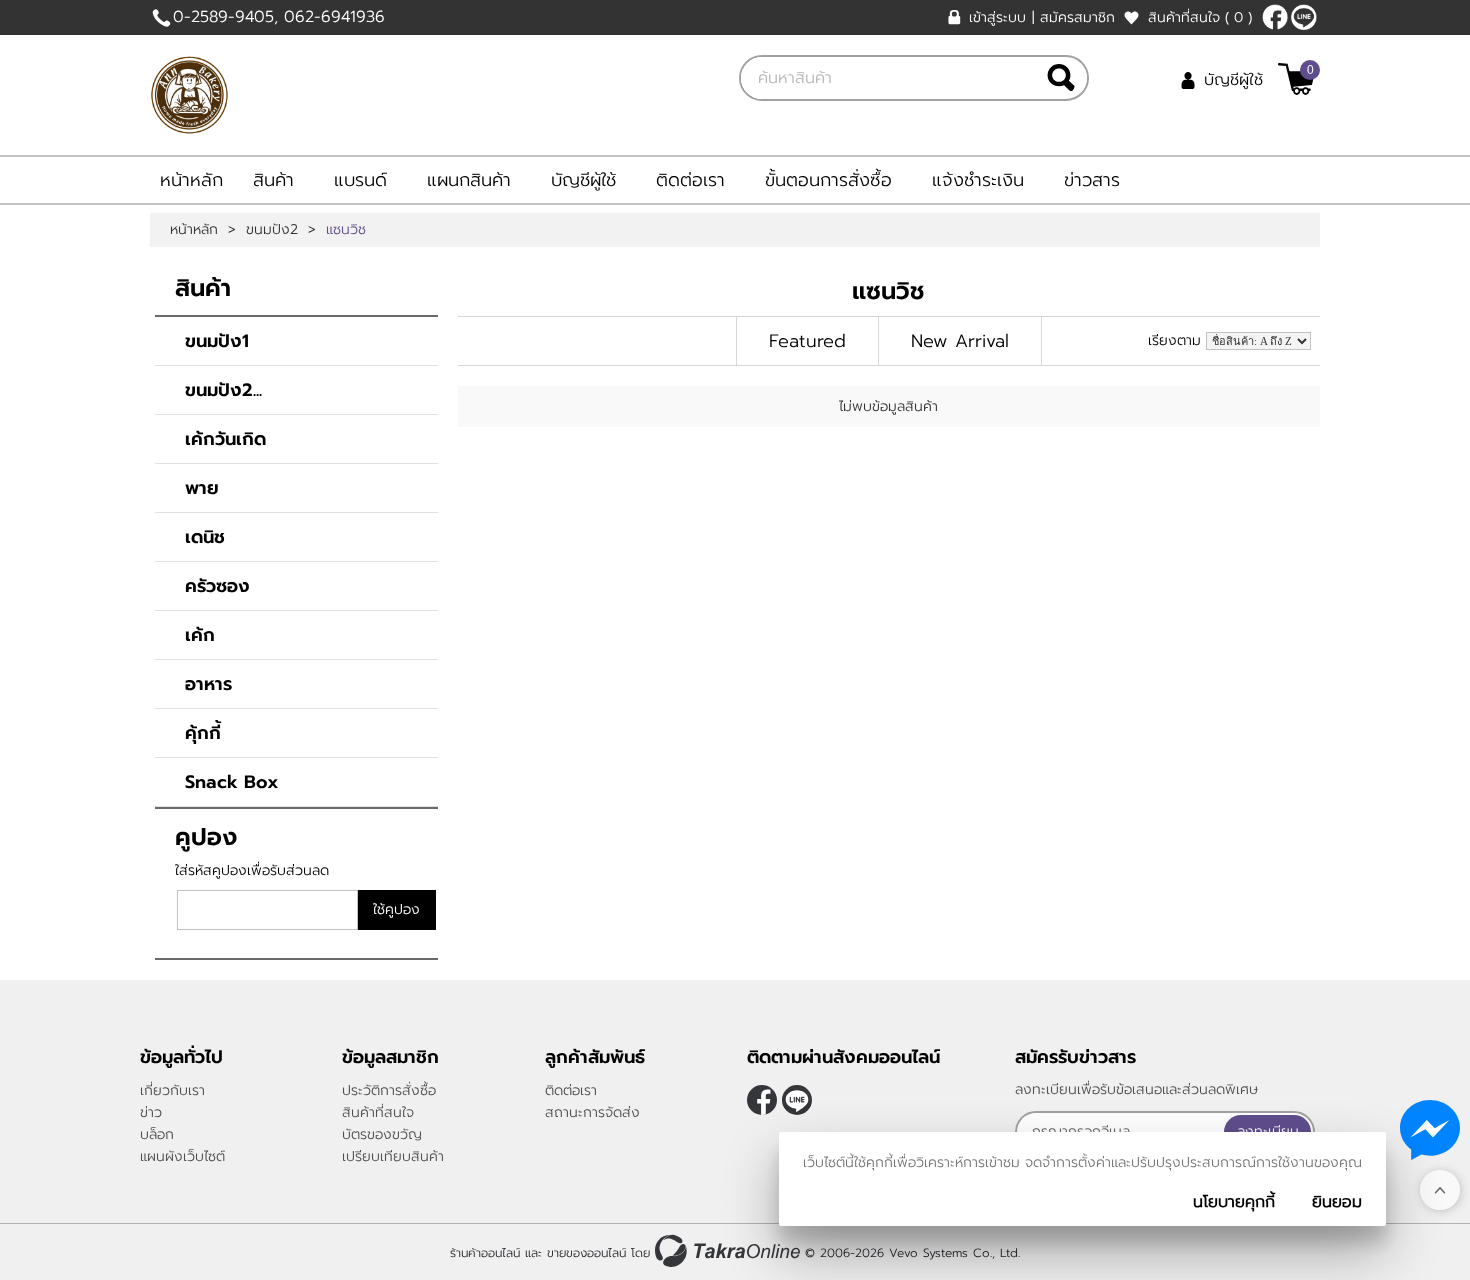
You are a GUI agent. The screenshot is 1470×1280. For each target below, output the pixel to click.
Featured (807, 341)
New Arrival (960, 341)
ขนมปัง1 (217, 341)
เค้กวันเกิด (225, 439)
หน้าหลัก (191, 180)
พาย (202, 488)
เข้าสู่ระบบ (997, 17)
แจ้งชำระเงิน (978, 180)
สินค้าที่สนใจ (1200, 17)
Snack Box (232, 782)
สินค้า (273, 180)
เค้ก (200, 635)
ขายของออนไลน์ (586, 1253)
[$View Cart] (1296, 79)
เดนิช (205, 537)
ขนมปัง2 (272, 230)
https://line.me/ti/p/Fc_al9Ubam (1304, 17)
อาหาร (208, 684)
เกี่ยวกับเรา (172, 1090)
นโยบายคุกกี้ (1234, 1202)
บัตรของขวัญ (382, 1134)
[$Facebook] (1275, 17)
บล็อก (157, 1134)
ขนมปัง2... (223, 390)
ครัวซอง (217, 586)
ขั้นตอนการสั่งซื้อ (828, 180)
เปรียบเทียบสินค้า (393, 1156)
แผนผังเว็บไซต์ (182, 1156)
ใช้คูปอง (396, 909)
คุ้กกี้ (203, 733)
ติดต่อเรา (690, 180)
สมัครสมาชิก (1077, 17)
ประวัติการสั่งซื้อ (389, 1090)
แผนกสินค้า (469, 180)
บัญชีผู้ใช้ (1233, 80)
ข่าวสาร (1092, 180)
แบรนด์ (360, 180)
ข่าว (151, 1112)
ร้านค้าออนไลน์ (485, 1253)
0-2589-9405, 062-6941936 (279, 17)
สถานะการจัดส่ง (592, 1112)
